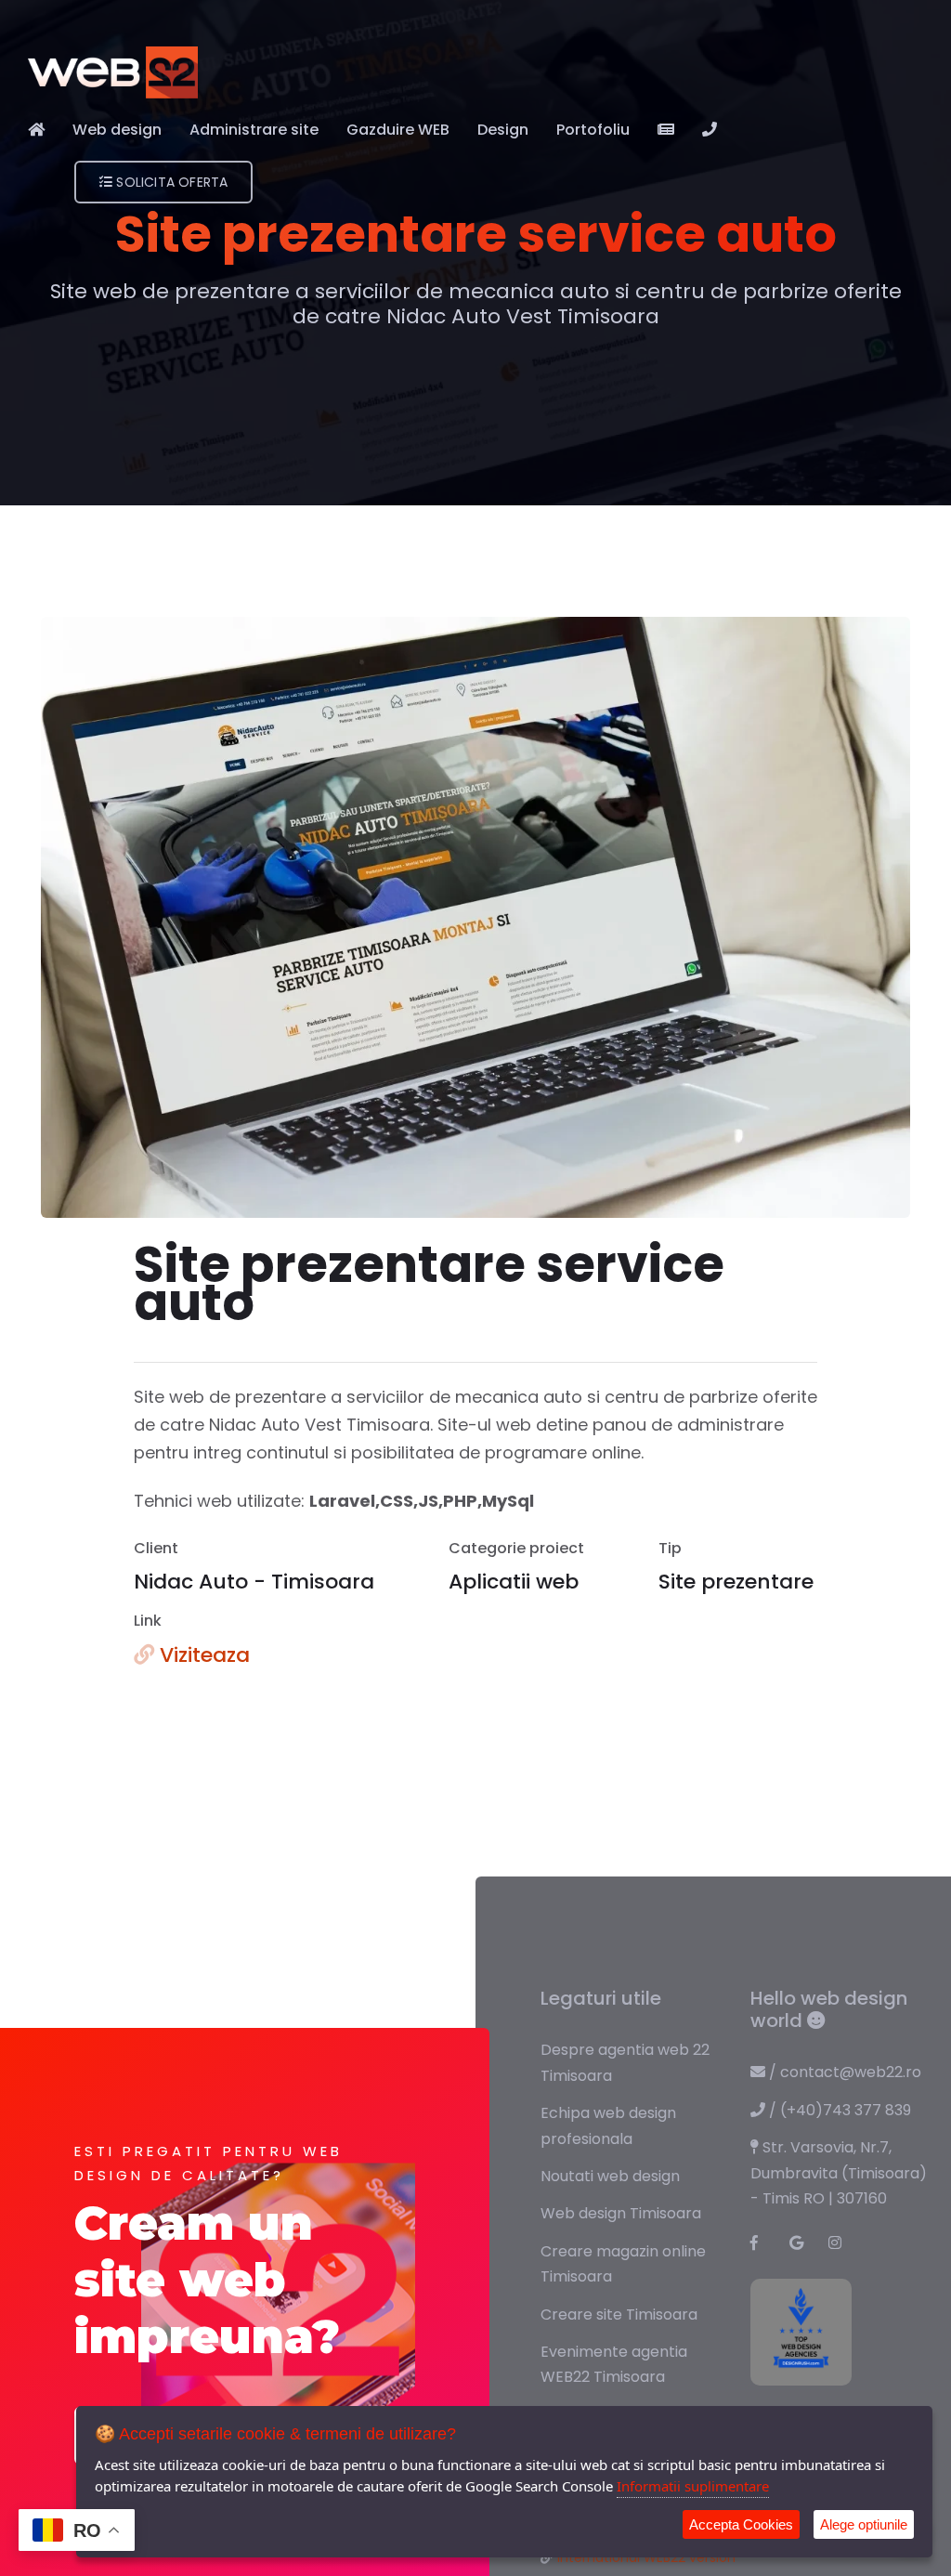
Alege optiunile (864, 2524)
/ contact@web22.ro (843, 2072)
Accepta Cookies (741, 2524)
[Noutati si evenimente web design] (666, 130)
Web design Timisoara (621, 2213)
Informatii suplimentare (693, 2486)
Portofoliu (593, 130)
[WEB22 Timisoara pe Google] (803, 2243)
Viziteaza (202, 1655)
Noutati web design (610, 2176)
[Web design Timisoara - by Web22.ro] (113, 72)
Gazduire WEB (398, 130)
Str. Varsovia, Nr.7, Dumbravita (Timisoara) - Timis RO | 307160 (839, 2173)
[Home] (36, 130)
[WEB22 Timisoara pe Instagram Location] (842, 2243)
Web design (117, 130)
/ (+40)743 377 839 (838, 2110)
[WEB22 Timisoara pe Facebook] (764, 2243)
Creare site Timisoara (619, 2314)
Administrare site (254, 130)
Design (503, 130)
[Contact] (710, 130)
